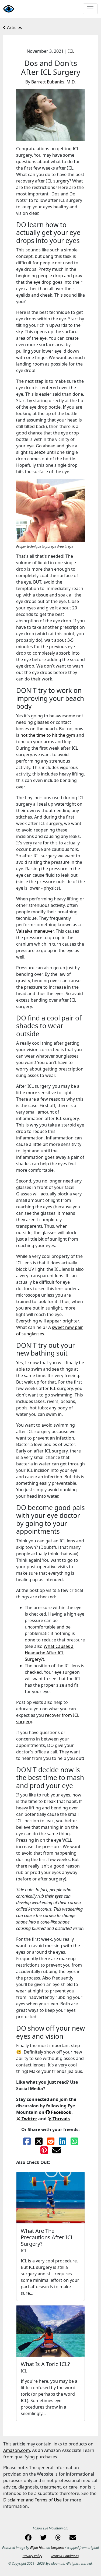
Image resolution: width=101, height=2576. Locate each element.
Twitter (29, 2119)
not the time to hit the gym (48, 735)
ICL (71, 51)
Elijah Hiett (38, 2548)
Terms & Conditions (65, 2556)
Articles (14, 27)
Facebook (61, 2112)
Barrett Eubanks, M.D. (53, 82)
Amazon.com (17, 2450)
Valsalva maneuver (35, 931)
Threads (61, 2119)
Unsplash (58, 2548)
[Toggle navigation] (90, 9)
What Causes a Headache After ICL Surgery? (49, 1653)
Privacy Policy (32, 2556)
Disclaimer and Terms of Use (32, 2500)
